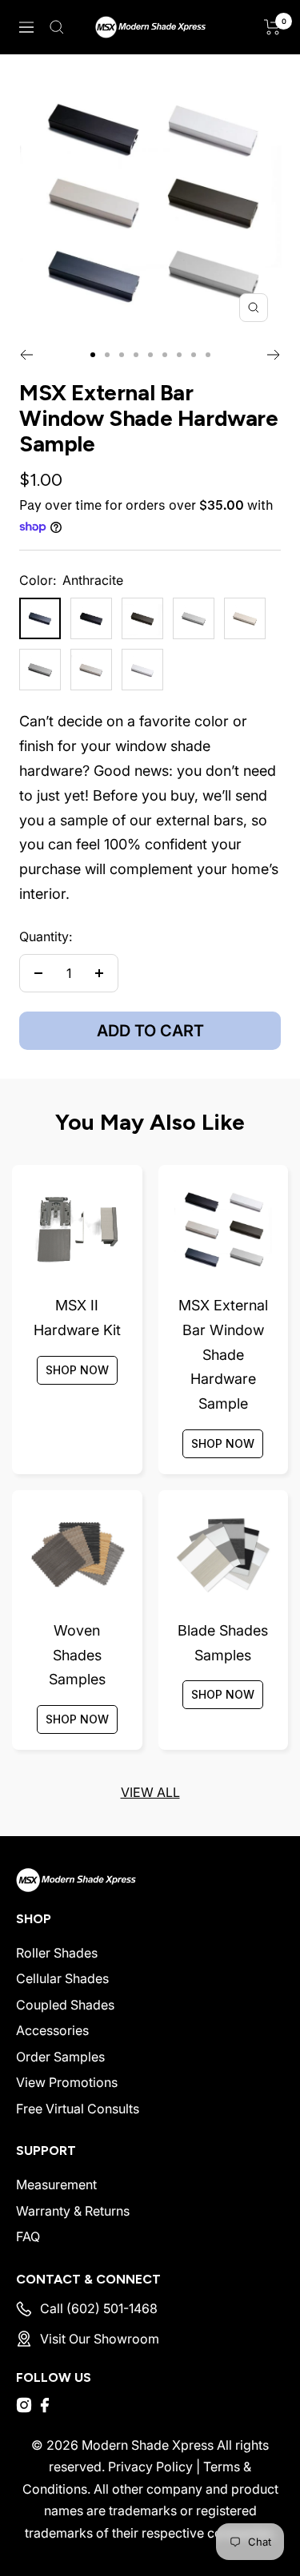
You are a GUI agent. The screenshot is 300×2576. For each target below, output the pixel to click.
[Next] (274, 355)
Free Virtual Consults (78, 2109)
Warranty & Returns (73, 2211)
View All (150, 1792)
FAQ (28, 2236)
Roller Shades (57, 1953)
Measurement (56, 2184)
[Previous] (26, 355)
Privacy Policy (150, 2467)
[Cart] (272, 27)
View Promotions (67, 2082)
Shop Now (77, 1370)
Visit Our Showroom (100, 2339)
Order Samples (60, 2057)
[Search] (57, 27)
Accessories (52, 2030)
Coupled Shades (65, 2005)
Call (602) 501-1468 (99, 2308)
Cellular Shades (62, 1978)
